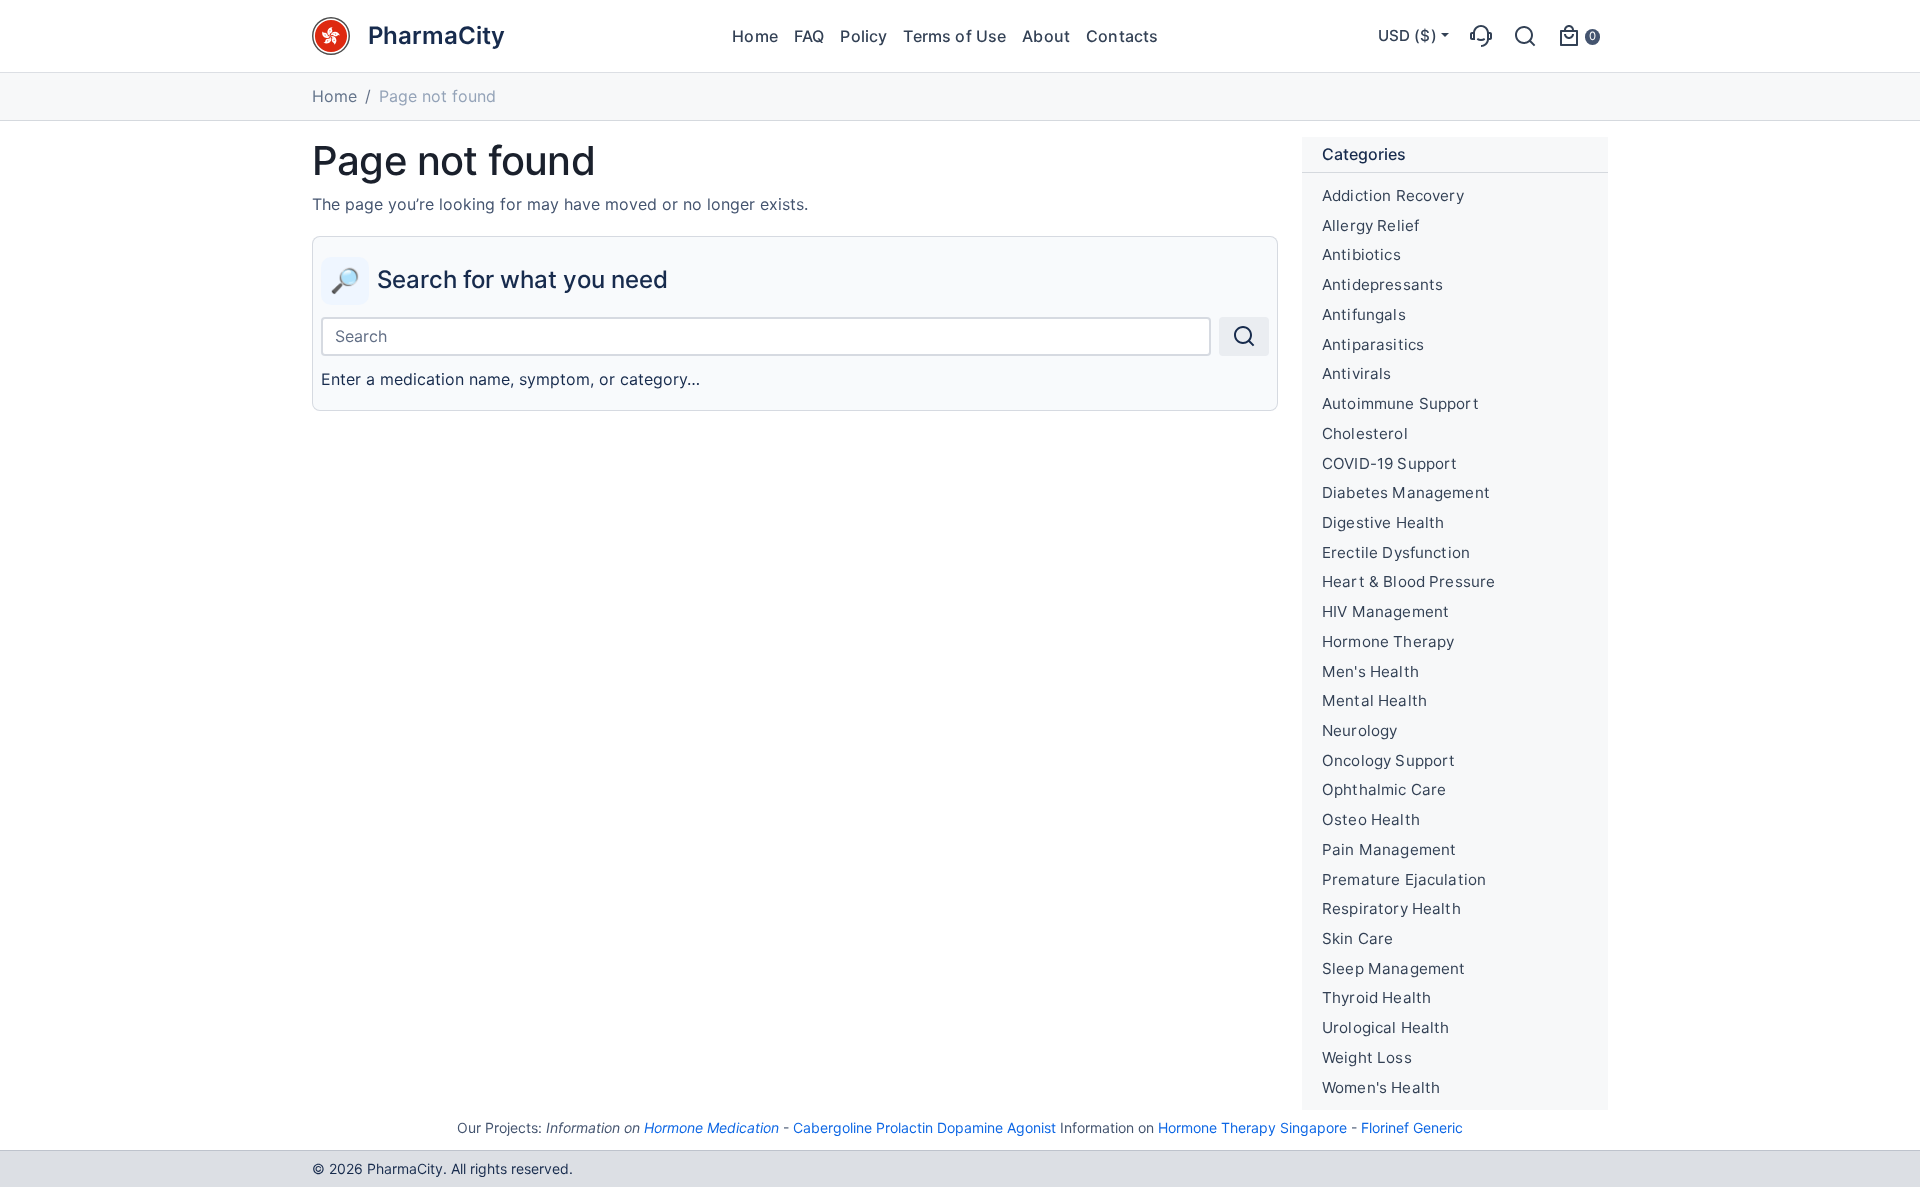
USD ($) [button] (1407, 35)
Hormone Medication (711, 1127)
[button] (1481, 36)
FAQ (809, 36)
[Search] (1244, 336)
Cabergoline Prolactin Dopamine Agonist (924, 1127)
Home (755, 36)
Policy (863, 36)
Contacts (1122, 36)
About (1046, 36)
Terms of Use (954, 36)
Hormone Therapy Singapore (1252, 1127)
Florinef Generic (1412, 1127)
